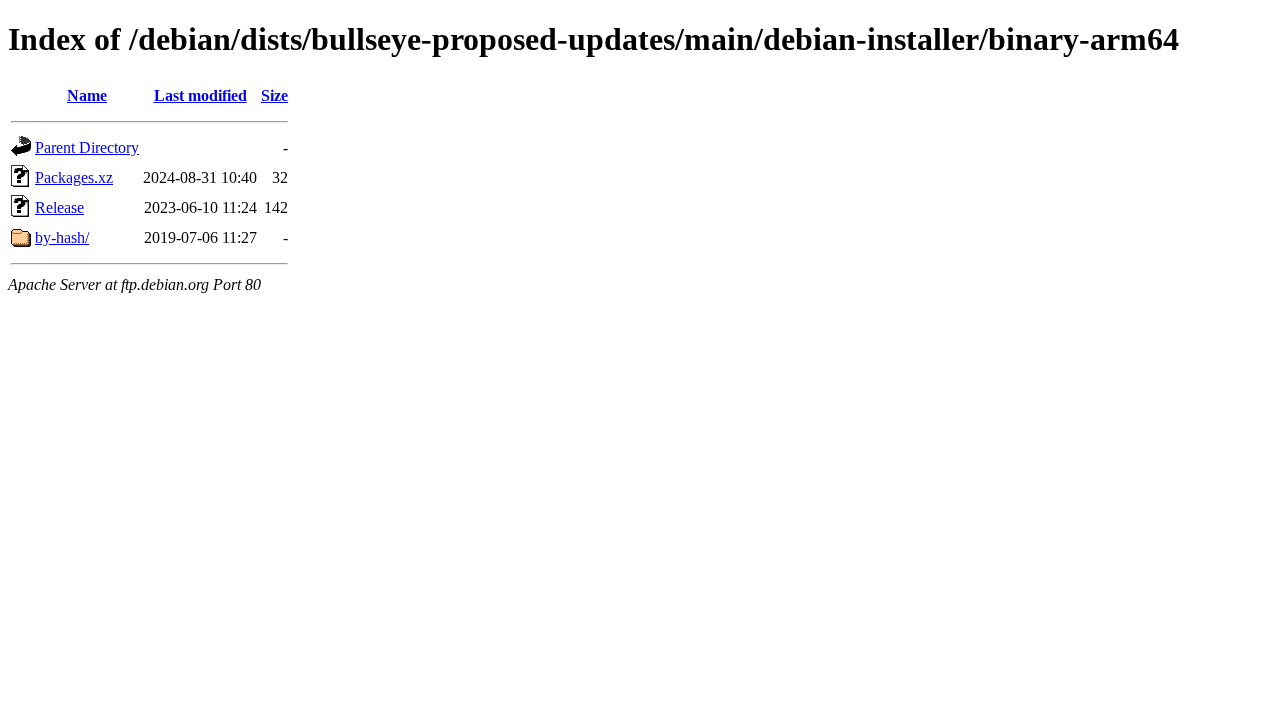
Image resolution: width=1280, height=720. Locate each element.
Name (87, 95)
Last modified (200, 95)
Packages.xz (74, 177)
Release (59, 207)
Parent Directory (87, 147)
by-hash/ (62, 237)
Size (274, 95)
